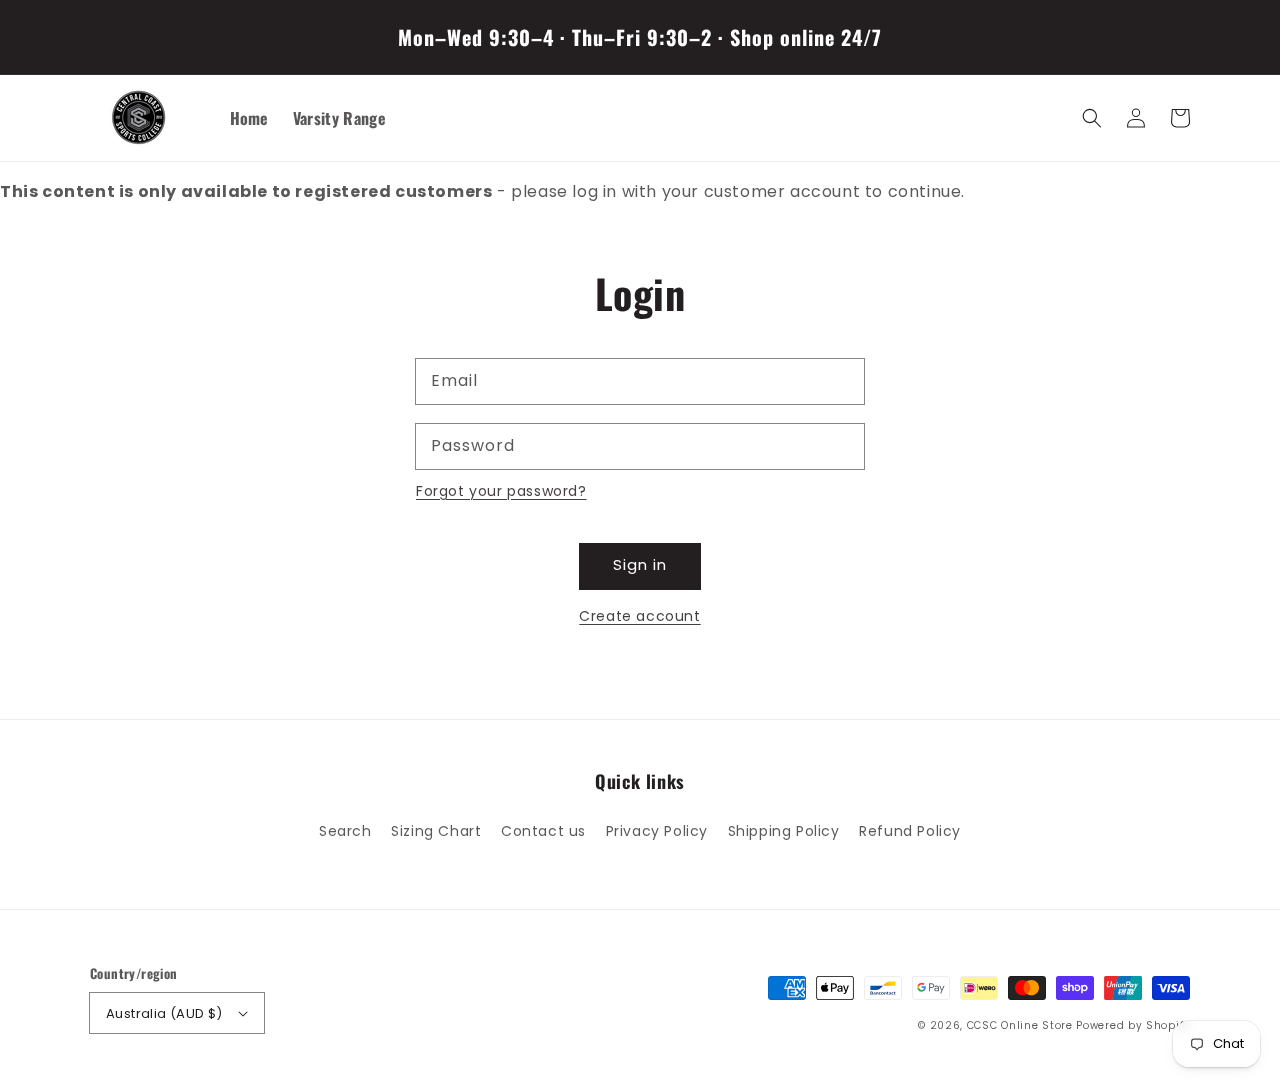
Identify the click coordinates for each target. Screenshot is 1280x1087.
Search (345, 831)
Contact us (543, 831)
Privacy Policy (657, 831)
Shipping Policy (784, 831)
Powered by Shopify (1133, 1025)
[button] (1092, 118)
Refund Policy (910, 831)
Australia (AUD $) (164, 1013)
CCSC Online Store (1020, 1025)
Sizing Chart (436, 831)
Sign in (640, 564)
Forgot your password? (501, 491)
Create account (639, 616)
